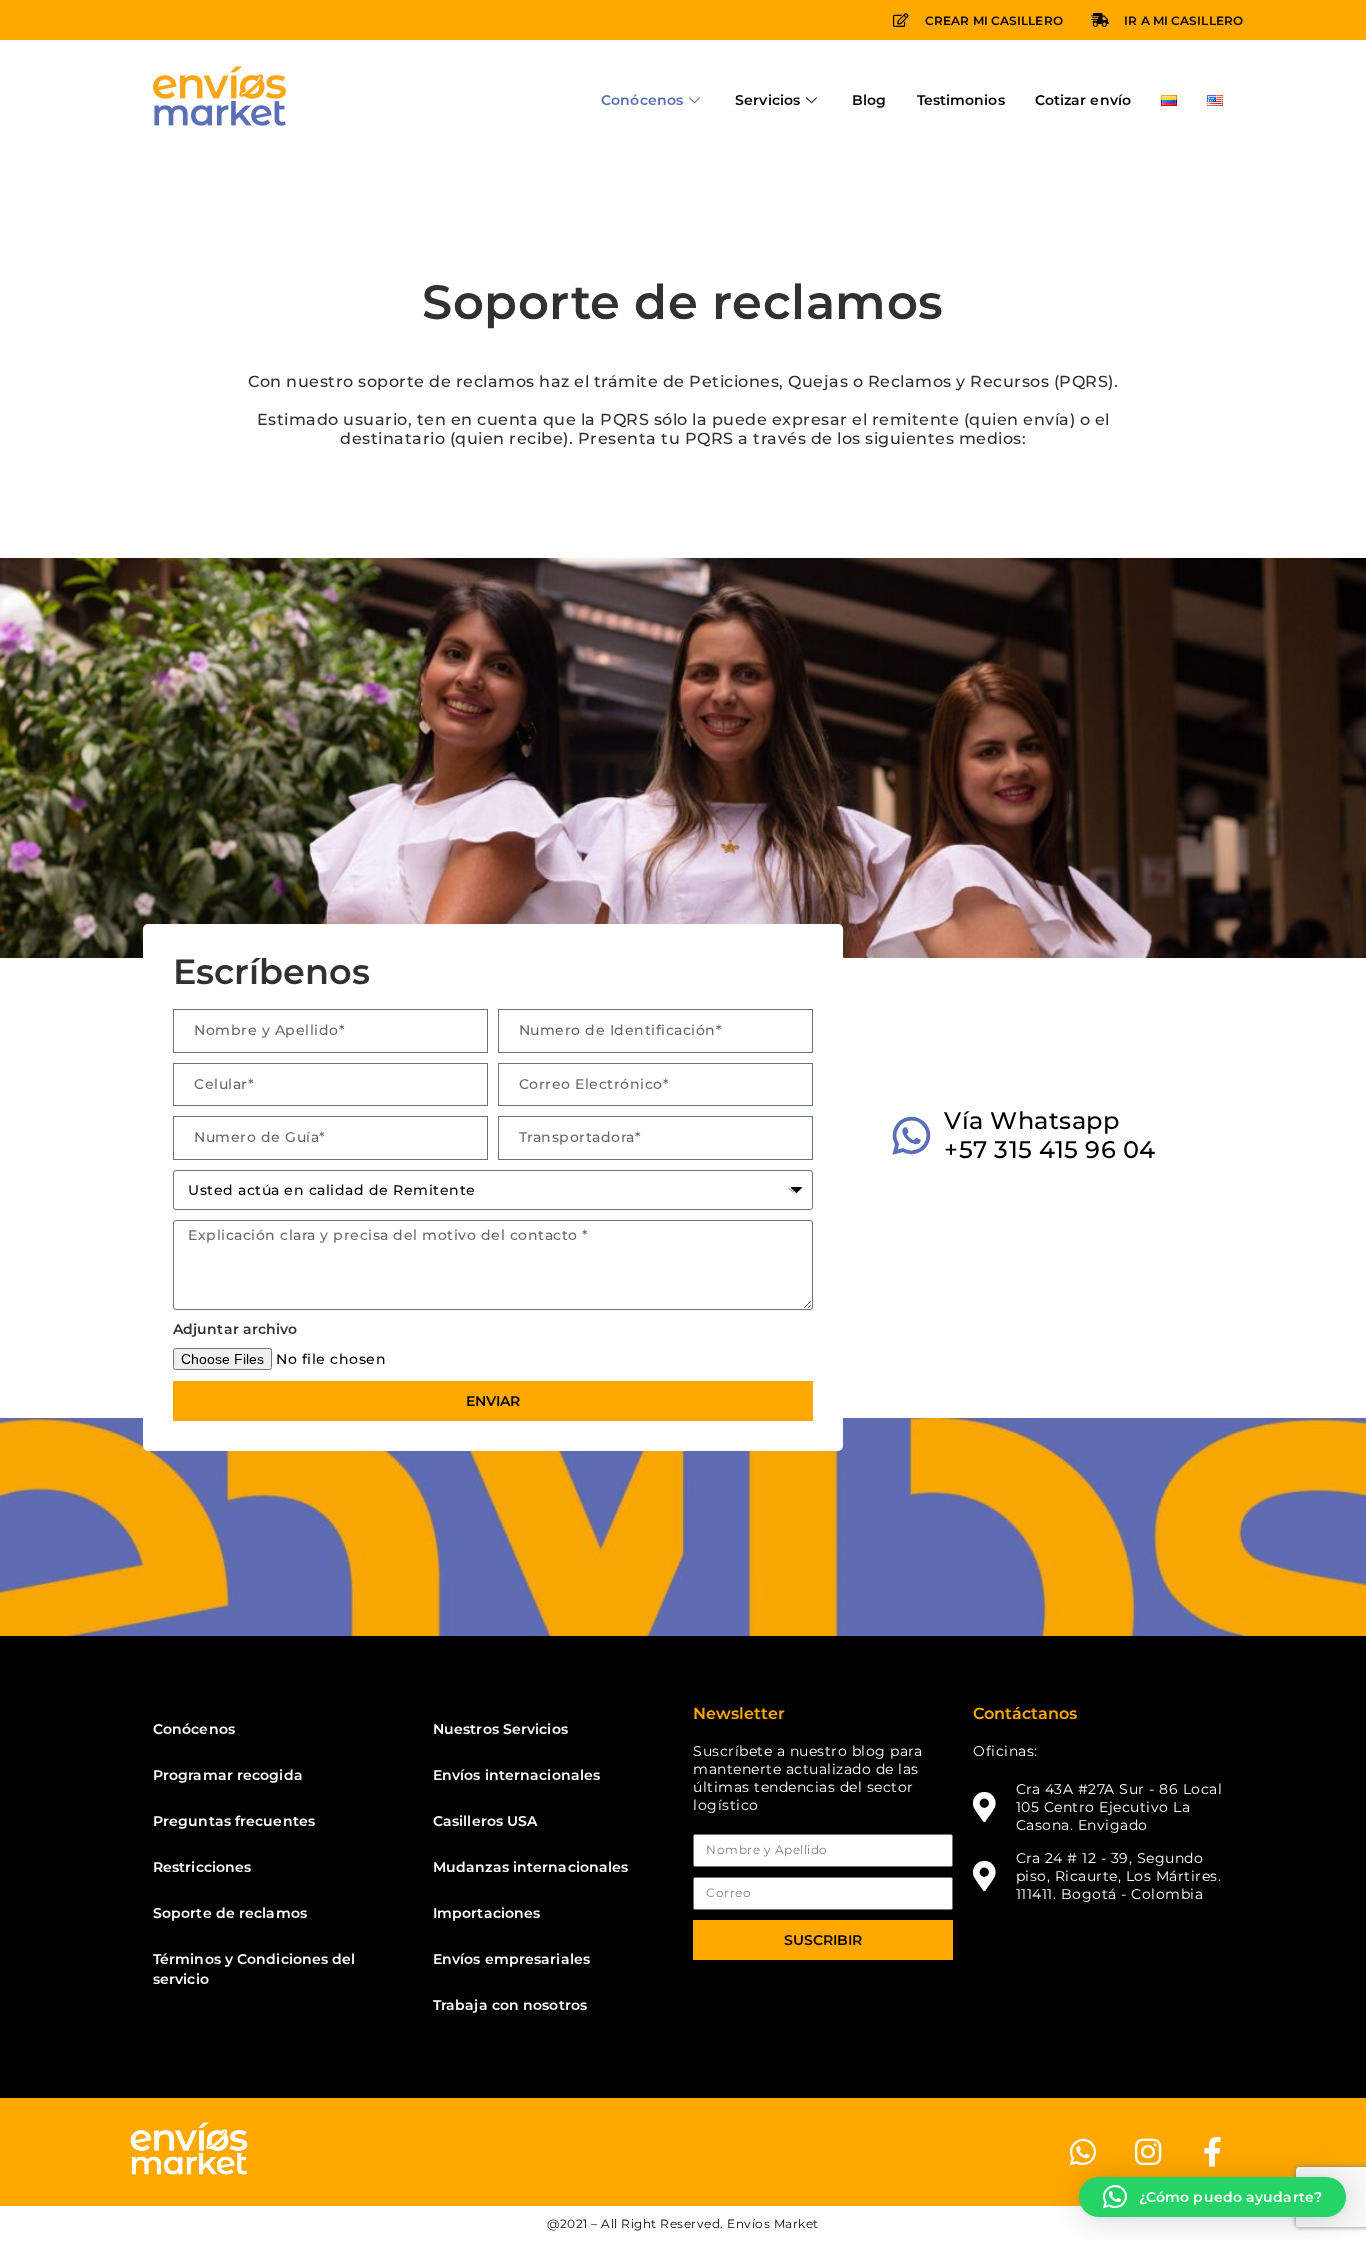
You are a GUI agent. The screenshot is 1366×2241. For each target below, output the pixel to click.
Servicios (767, 100)
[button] (1212, 2197)
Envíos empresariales (511, 1959)
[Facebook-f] (1213, 2152)
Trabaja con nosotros (510, 2005)
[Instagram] (1148, 2152)
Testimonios (961, 100)
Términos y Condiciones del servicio (254, 1969)
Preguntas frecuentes (234, 1821)
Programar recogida (228, 1775)
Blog (869, 100)
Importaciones (486, 1913)
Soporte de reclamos (230, 1913)
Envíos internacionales (516, 1775)
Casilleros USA (485, 1821)
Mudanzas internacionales (530, 1867)
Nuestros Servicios (500, 1729)
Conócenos (642, 100)
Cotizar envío (1083, 100)
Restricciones (202, 1867)
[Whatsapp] (1083, 2152)
